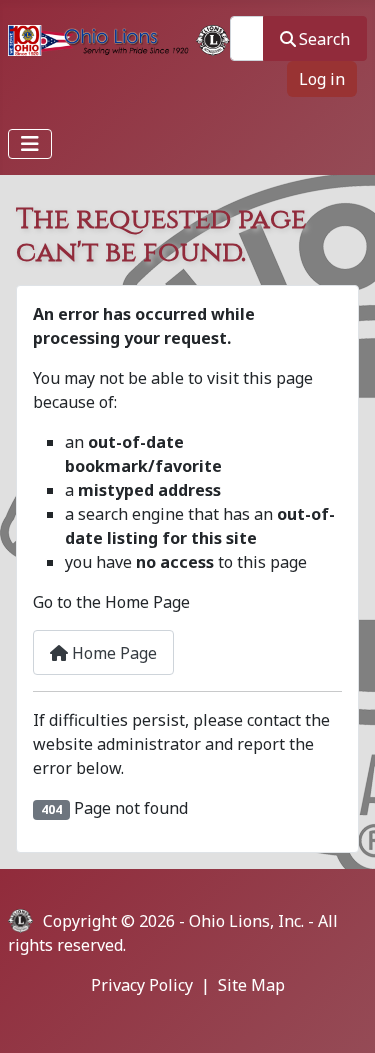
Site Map (251, 985)
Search (324, 39)
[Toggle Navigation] (30, 144)
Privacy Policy (142, 985)
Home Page (112, 653)
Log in (322, 79)
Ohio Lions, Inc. (246, 921)
